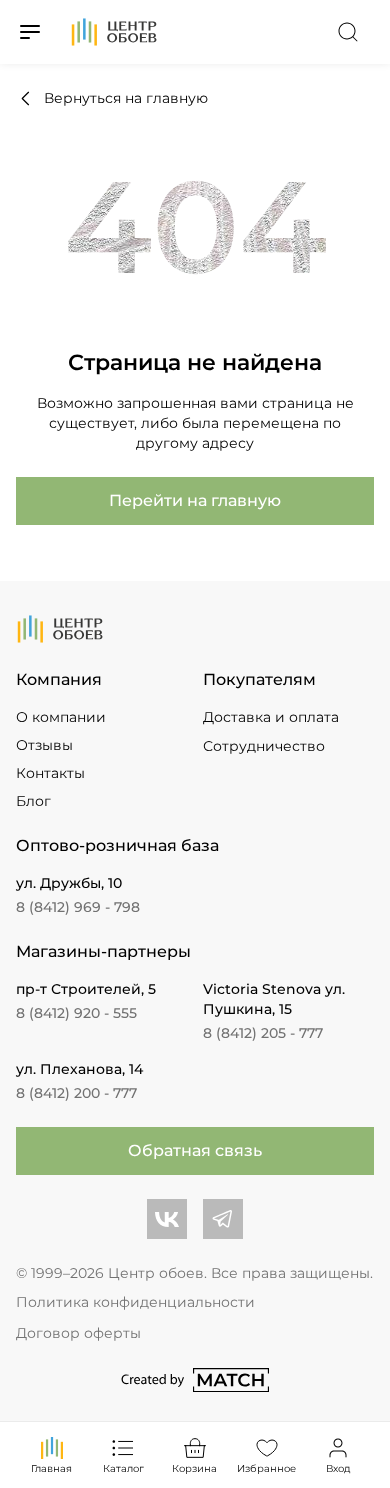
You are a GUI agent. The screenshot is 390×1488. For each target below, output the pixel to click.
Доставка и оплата (271, 717)
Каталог (123, 1468)
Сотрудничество (264, 746)
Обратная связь (195, 1150)
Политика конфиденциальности (135, 1302)
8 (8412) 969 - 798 (78, 907)
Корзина (194, 1468)
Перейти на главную (195, 500)
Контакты (50, 773)
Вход (338, 1468)
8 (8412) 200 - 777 (76, 1093)
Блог (33, 801)
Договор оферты (78, 1333)
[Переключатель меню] (30, 32)
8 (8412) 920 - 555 (76, 1013)
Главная (51, 1468)
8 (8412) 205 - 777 (263, 1033)
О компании (61, 717)
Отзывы (44, 745)
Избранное (267, 1468)
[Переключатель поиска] (348, 32)
